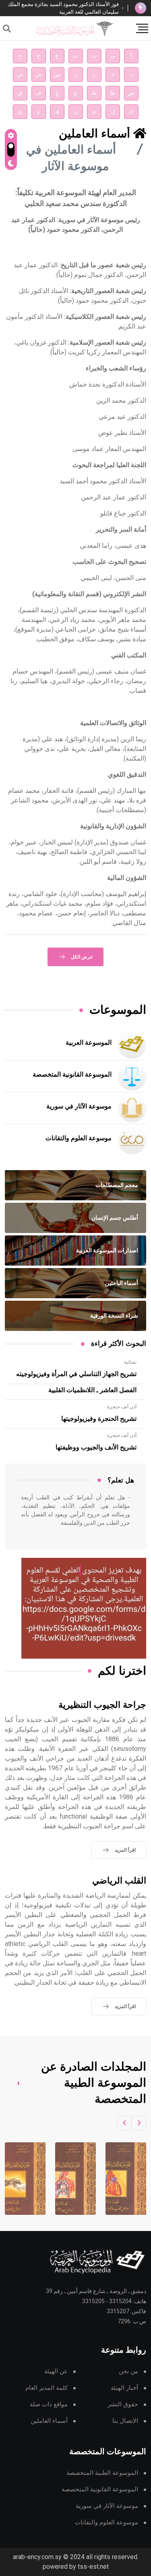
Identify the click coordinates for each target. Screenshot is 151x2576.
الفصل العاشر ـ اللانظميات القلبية (92, 1390)
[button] (139, 2123)
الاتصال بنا (125, 2421)
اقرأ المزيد (125, 1850)
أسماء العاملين (49, 2421)
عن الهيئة (56, 2371)
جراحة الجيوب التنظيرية (102, 1705)
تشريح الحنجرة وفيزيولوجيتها (99, 1419)
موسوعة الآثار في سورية (79, 1106)
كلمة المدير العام (47, 2388)
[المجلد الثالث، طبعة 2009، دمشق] (118, 2179)
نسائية (130, 1362)
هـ (57, 111)
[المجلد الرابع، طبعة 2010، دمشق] (68, 2179)
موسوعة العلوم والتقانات (79, 1138)
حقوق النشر (123, 2404)
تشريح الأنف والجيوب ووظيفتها (96, 1447)
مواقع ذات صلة (49, 2404)
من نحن (128, 2371)
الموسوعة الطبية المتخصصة (102, 2473)
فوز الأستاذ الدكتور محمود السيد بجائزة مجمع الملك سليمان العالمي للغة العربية (63, 8)
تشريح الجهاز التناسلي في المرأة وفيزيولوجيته (76, 1374)
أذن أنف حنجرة (122, 1407)
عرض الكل (82, 957)
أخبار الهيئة (124, 2388)
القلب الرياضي (119, 1881)
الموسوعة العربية (89, 1043)
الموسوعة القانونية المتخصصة (72, 1075)
